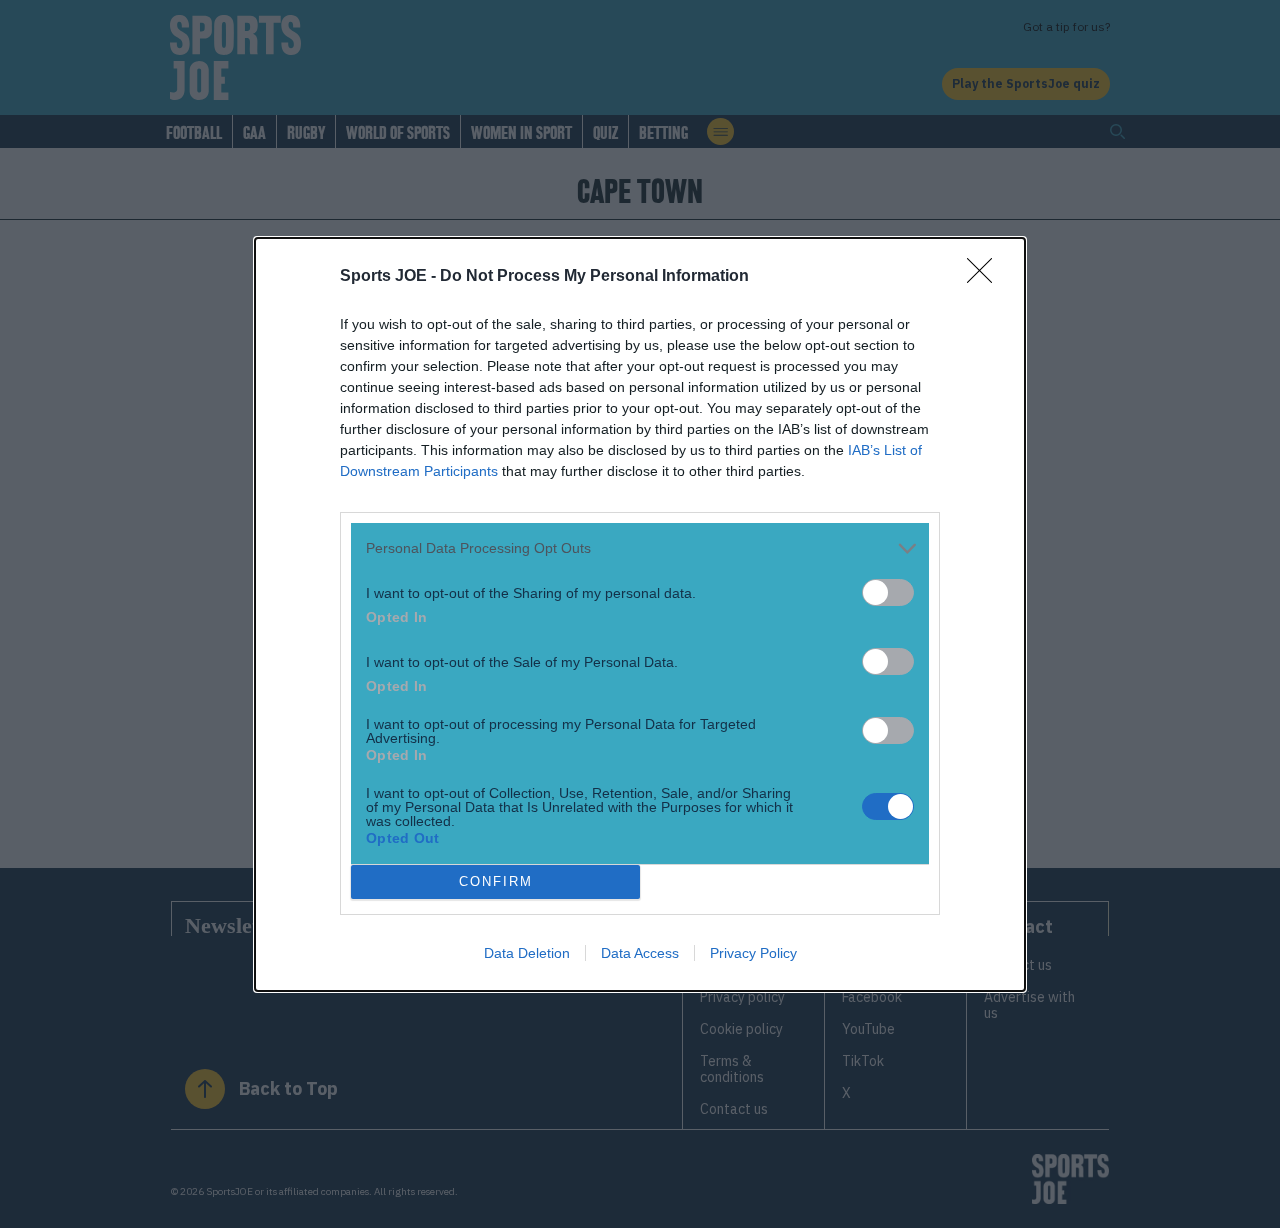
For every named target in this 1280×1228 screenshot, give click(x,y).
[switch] (888, 592)
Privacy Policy (753, 953)
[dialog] (640, 614)
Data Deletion (527, 953)
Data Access (640, 953)
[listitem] (640, 548)
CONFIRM (496, 881)
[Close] (986, 277)
